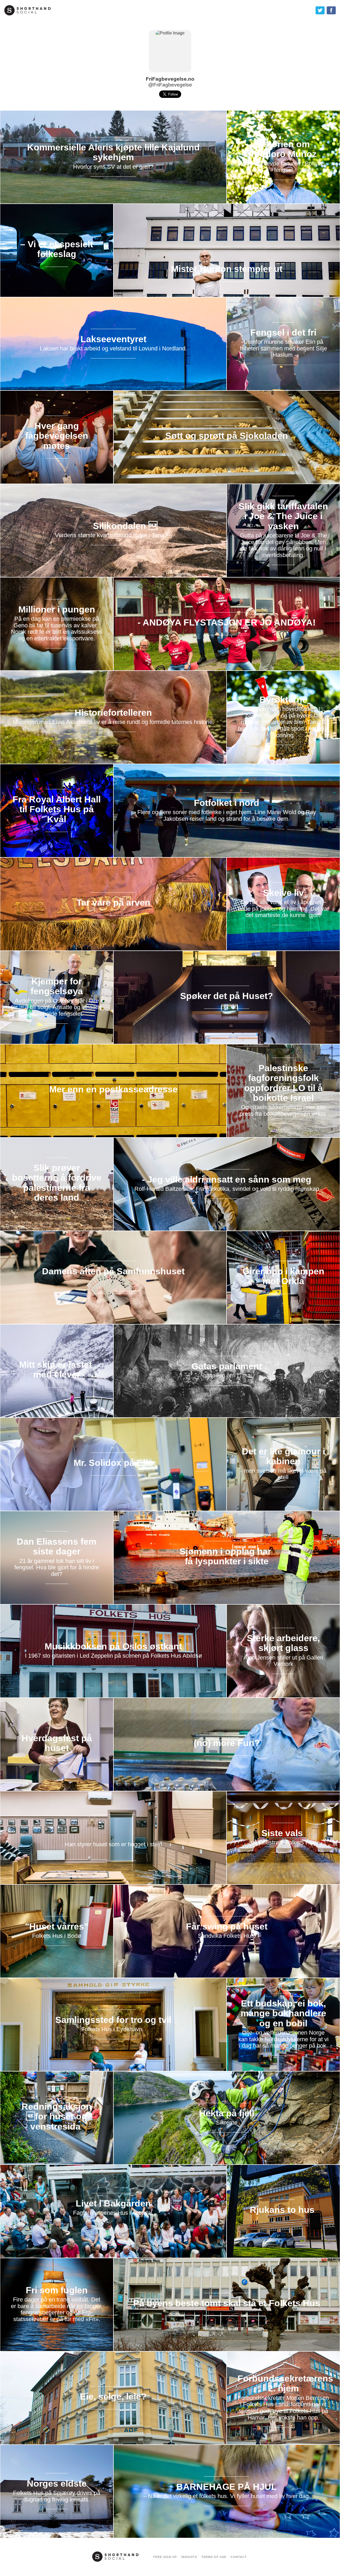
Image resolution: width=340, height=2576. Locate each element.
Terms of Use (214, 2557)
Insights (189, 2557)
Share (331, 10)
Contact (239, 2557)
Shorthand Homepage (27, 10)
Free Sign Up (165, 2557)
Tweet (320, 10)
